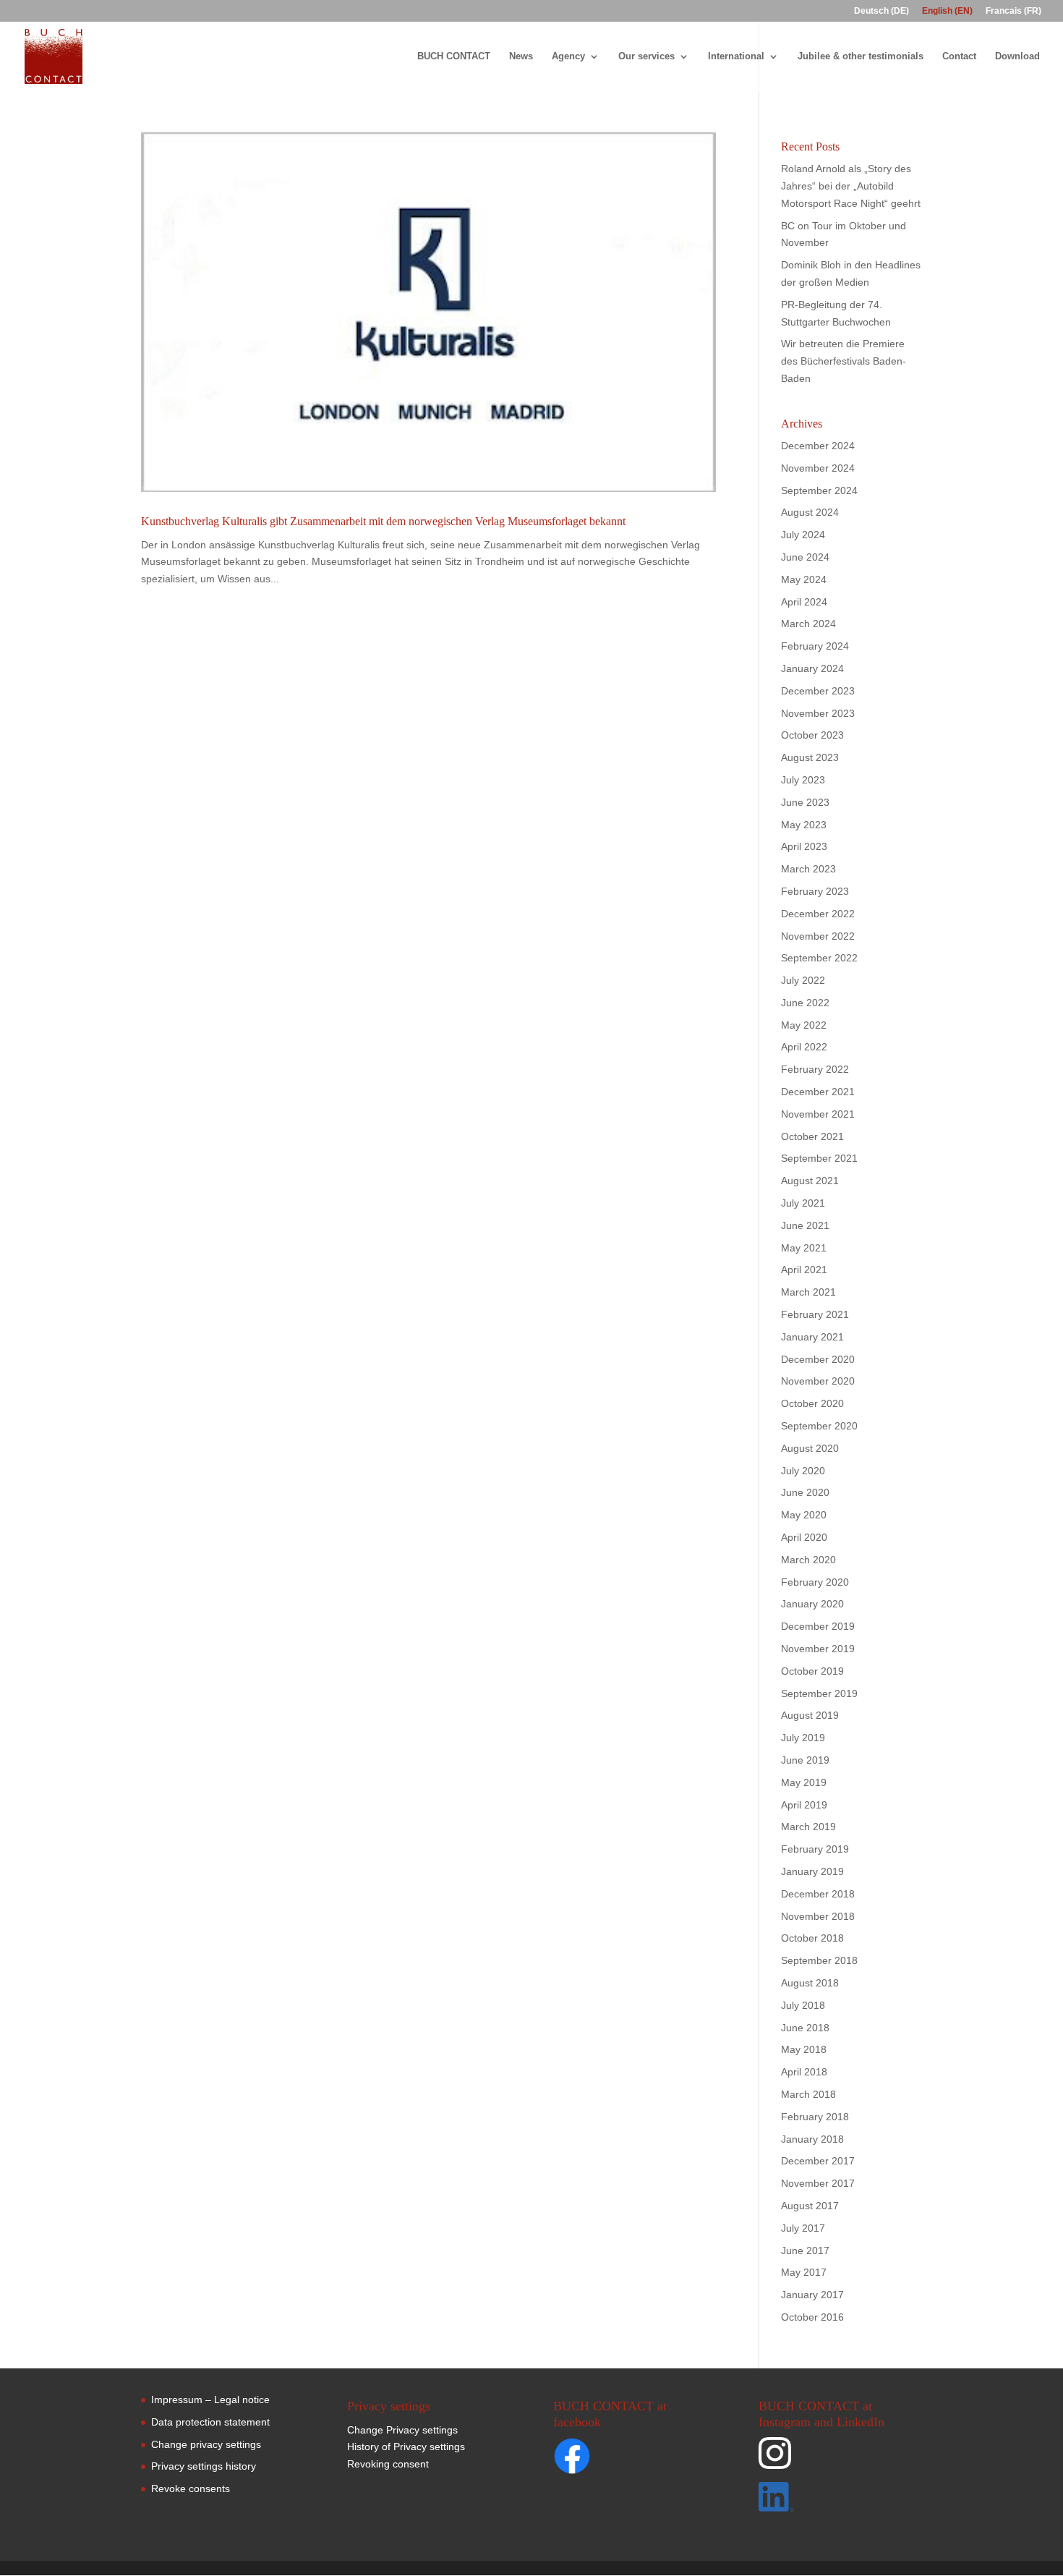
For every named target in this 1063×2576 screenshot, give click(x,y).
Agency (568, 56)
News (521, 56)
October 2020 (812, 1403)
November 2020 (818, 1381)
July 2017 (803, 2228)
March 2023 (808, 869)
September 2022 (819, 958)
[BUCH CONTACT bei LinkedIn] (838, 2500)
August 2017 (810, 2206)
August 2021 (810, 1181)
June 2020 (805, 1492)
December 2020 (818, 1359)
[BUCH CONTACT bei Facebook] (600, 2459)
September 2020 (819, 1426)
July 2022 (803, 980)
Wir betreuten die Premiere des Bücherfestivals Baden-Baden (844, 361)
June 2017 (805, 2250)
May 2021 (804, 1248)
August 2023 (810, 757)
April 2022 (804, 1047)
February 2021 (815, 1314)
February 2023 (815, 891)
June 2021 (805, 1225)
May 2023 (804, 825)
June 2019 (805, 1760)
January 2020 (812, 1604)
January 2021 (812, 1337)
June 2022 (805, 1003)
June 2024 (805, 557)
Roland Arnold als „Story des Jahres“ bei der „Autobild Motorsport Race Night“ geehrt (851, 186)
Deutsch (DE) (881, 11)
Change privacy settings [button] (206, 2444)
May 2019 (804, 1782)
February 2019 (815, 1849)
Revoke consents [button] (191, 2488)
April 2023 (804, 846)
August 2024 (810, 512)
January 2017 (812, 2295)
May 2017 (804, 2272)
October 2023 (812, 735)
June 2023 (805, 802)
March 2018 (808, 2094)
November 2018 (818, 1916)
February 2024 (815, 646)
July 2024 (803, 535)
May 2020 (804, 1515)
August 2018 (810, 1983)
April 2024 (804, 602)
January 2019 (812, 1871)
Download (1017, 56)
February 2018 (815, 2117)
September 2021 (819, 1158)
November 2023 (818, 713)
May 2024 (804, 579)
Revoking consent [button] (388, 2464)
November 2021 (818, 1114)
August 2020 (810, 1448)
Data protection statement (210, 2422)
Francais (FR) (1013, 11)
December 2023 (818, 691)
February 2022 (815, 1069)
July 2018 (803, 2005)
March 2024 (808, 624)
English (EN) (947, 11)
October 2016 (812, 2317)
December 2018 (818, 1894)
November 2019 (818, 1649)
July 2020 (803, 1471)
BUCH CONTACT (454, 56)
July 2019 (803, 1738)
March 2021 (808, 1292)
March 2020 (808, 1560)
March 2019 (808, 1827)
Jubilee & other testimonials (861, 56)
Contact (959, 56)
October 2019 (812, 1671)
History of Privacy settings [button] (406, 2447)
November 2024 (818, 468)
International (736, 56)
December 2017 (818, 2161)
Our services (646, 56)
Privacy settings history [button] (204, 2466)
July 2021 (803, 1203)
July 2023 (803, 780)
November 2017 (818, 2183)
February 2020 (815, 1582)
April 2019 (804, 1805)
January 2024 (812, 668)
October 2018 (812, 1938)
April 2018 (804, 2072)
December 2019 (818, 1626)
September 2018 (819, 1960)
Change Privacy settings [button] (402, 2430)
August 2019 (810, 1715)
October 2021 (812, 1136)
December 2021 (818, 1092)
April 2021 (804, 1270)
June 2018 (805, 2028)
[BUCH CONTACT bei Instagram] (838, 2460)
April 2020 (804, 1537)
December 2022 (818, 914)
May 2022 (804, 1025)
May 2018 (804, 2049)
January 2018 (812, 2139)
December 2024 (818, 446)
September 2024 (819, 490)
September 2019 (819, 1693)
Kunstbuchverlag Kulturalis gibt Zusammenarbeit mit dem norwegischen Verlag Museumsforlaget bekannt (383, 521)
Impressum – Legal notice (210, 2399)
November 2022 (818, 936)
